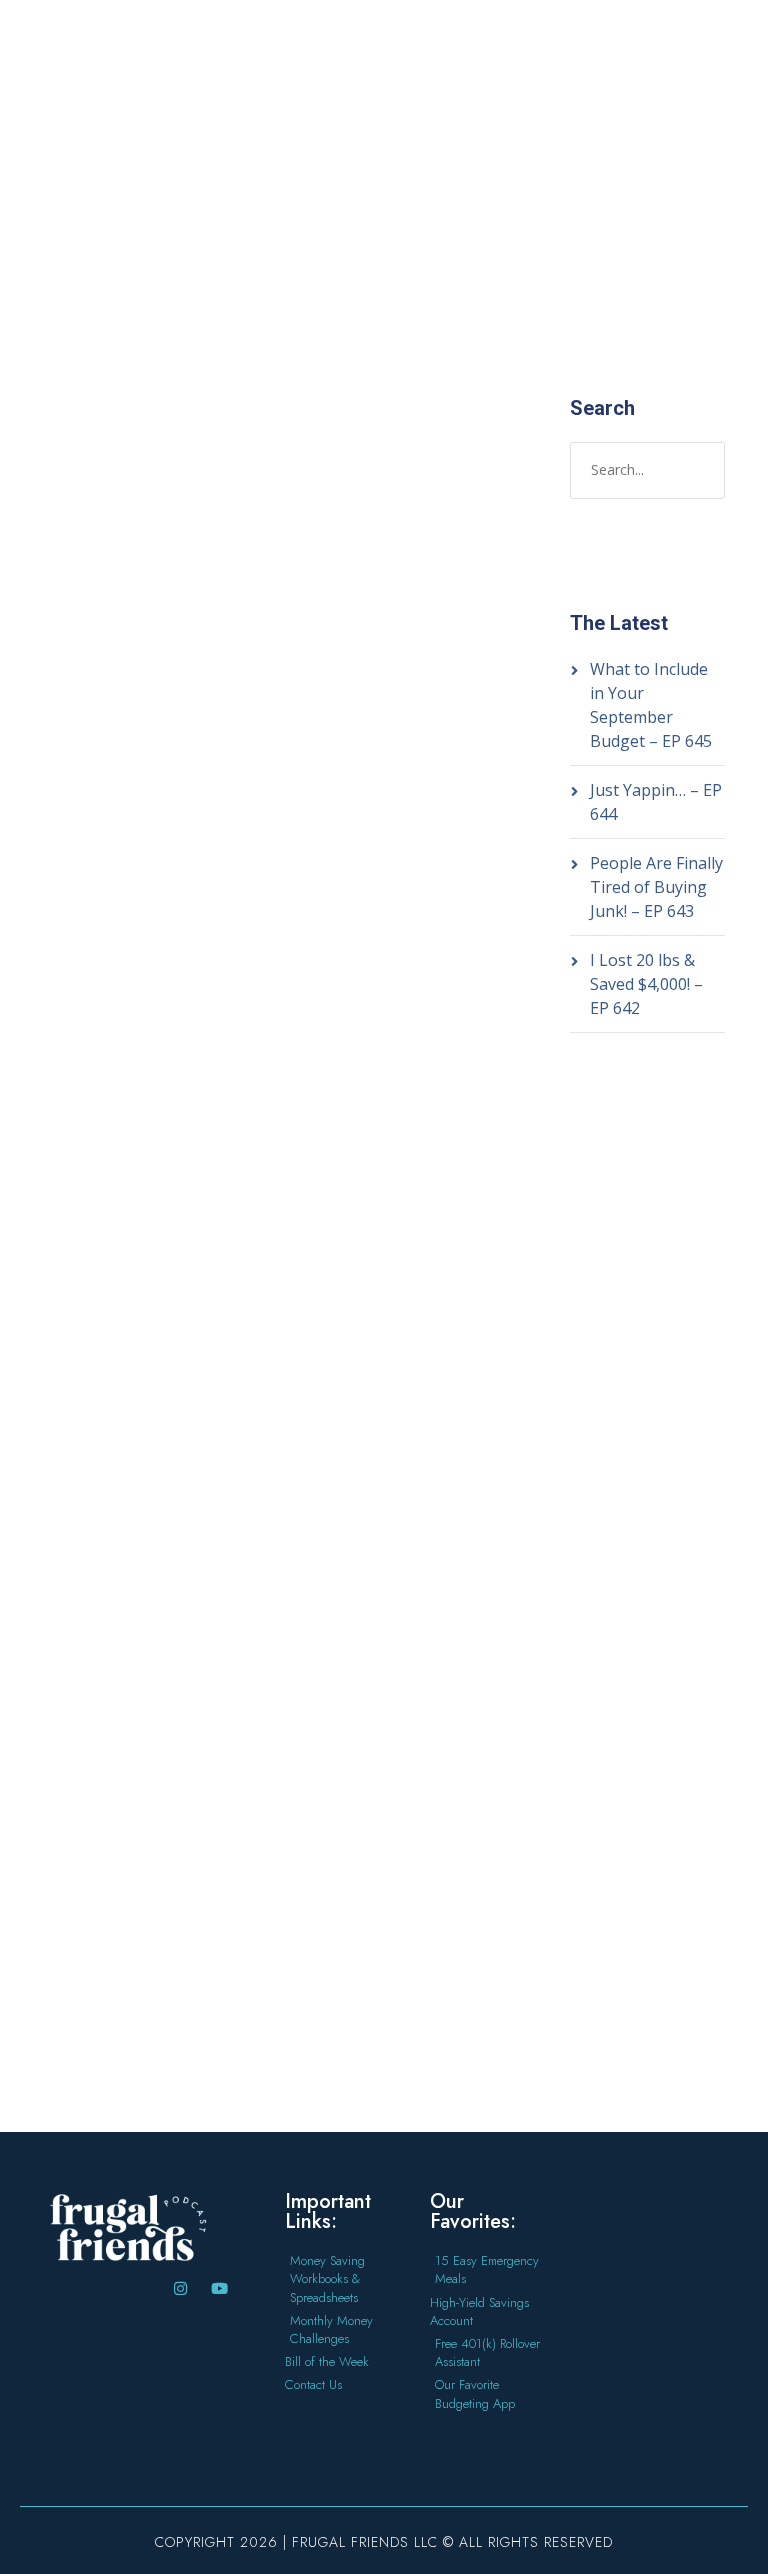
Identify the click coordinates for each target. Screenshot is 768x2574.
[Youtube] (219, 2288)
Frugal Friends (102, 1578)
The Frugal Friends (116, 727)
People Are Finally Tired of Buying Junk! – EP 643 (656, 887)
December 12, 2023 (114, 706)
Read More (90, 1265)
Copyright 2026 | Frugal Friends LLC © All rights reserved (384, 2542)
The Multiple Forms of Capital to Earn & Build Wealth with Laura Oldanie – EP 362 (132, 557)
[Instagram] (180, 2288)
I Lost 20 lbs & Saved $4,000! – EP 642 (646, 984)
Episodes (84, 748)
